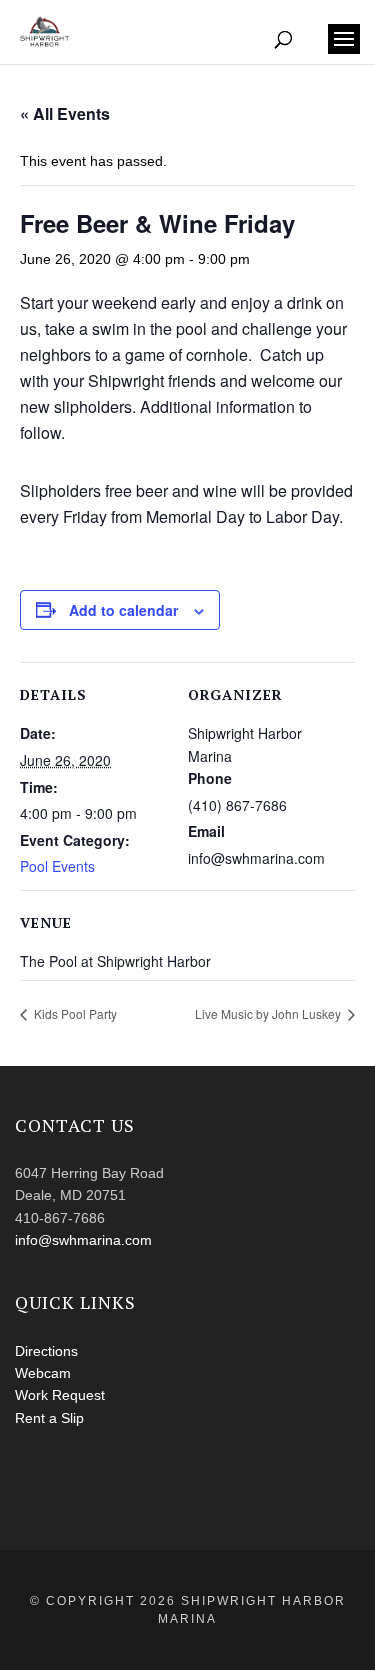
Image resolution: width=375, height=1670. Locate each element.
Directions (46, 1351)
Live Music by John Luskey (269, 1013)
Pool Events (57, 866)
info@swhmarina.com (83, 1240)
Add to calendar (123, 610)
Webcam (43, 1373)
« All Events (65, 113)
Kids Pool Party (74, 1013)
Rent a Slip (49, 1418)
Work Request (60, 1395)
